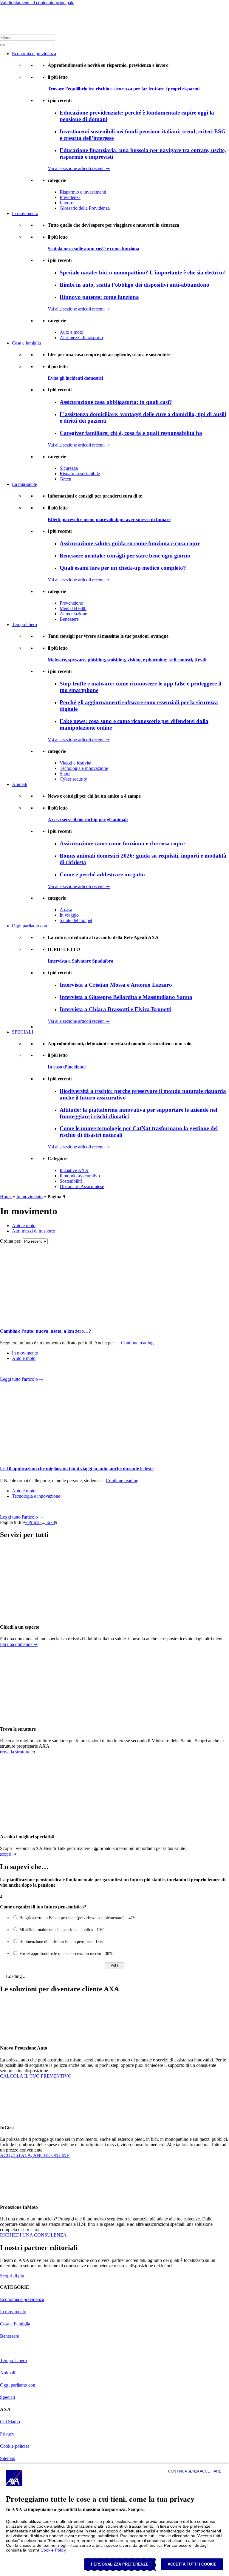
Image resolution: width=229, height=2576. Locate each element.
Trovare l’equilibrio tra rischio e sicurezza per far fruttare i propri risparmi (124, 89)
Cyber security (73, 779)
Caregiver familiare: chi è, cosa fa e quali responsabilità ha (131, 433)
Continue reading (137, 1343)
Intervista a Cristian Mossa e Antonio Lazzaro (116, 985)
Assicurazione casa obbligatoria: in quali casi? (116, 402)
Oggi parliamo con (30, 926)
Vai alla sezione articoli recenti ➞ (79, 168)
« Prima (32, 1522)
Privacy (7, 2434)
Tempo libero (24, 624)
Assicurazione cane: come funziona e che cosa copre (122, 843)
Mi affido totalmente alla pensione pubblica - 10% (62, 1930)
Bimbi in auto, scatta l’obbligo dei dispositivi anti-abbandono (134, 285)
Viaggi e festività (75, 763)
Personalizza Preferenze (120, 2564)
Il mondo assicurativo (80, 1176)
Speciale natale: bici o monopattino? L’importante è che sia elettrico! (143, 272)
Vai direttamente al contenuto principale (37, 3)
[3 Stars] (24, 1370)
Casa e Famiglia (15, 2324)
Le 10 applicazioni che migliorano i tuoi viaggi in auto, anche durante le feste (77, 1469)
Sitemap (8, 2458)
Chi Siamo (10, 2422)
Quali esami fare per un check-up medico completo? (123, 568)
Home (6, 1197)
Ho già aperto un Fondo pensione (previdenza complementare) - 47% (78, 1918)
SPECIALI (23, 1032)
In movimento (25, 213)
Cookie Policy (53, 2550)
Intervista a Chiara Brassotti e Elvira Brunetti (116, 1009)
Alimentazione (73, 614)
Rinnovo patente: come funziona (99, 297)
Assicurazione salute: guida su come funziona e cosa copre (130, 543)
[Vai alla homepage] (8, 20)
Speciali (7, 2397)
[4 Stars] (33, 1370)
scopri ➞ (8, 1854)
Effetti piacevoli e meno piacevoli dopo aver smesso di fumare (109, 519)
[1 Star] (5, 1370)
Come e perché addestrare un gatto (102, 874)
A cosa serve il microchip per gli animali (88, 820)
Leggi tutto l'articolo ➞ (21, 1379)
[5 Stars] (43, 1370)
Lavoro (66, 203)
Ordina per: (11, 1241)
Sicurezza (69, 468)
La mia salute (24, 484)
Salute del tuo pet (76, 920)
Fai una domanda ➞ (19, 1644)
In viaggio (69, 915)
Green (65, 479)
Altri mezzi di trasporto (81, 338)
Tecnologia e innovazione (84, 768)
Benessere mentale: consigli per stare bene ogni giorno (125, 556)
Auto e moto (71, 332)
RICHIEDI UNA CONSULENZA (33, 2235)
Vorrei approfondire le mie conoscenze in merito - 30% (66, 1954)
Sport (65, 774)
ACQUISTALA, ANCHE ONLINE (35, 2155)
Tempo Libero (13, 2360)
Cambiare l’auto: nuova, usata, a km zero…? (45, 1331)
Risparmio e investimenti (83, 192)
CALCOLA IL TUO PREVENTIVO (36, 2076)
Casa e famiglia (26, 343)
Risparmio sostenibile (80, 474)
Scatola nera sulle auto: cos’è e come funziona (93, 249)
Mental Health (73, 608)
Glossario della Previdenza (85, 208)
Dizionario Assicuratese (82, 1186)
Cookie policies (15, 2446)
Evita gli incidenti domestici (75, 378)
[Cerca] (2, 45)
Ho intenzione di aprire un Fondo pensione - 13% (61, 1942)
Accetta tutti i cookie (192, 2564)
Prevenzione (71, 603)
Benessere (69, 619)
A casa (66, 910)
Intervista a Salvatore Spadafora (81, 961)
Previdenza (70, 197)
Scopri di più (12, 2276)
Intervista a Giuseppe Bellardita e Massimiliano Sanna (126, 997)
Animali (20, 784)
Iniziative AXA (74, 1170)
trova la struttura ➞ (18, 1752)
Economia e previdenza (34, 54)
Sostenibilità (71, 1181)
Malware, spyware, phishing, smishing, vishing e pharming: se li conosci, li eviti (127, 660)
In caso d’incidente (67, 1067)
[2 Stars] (14, 1370)
